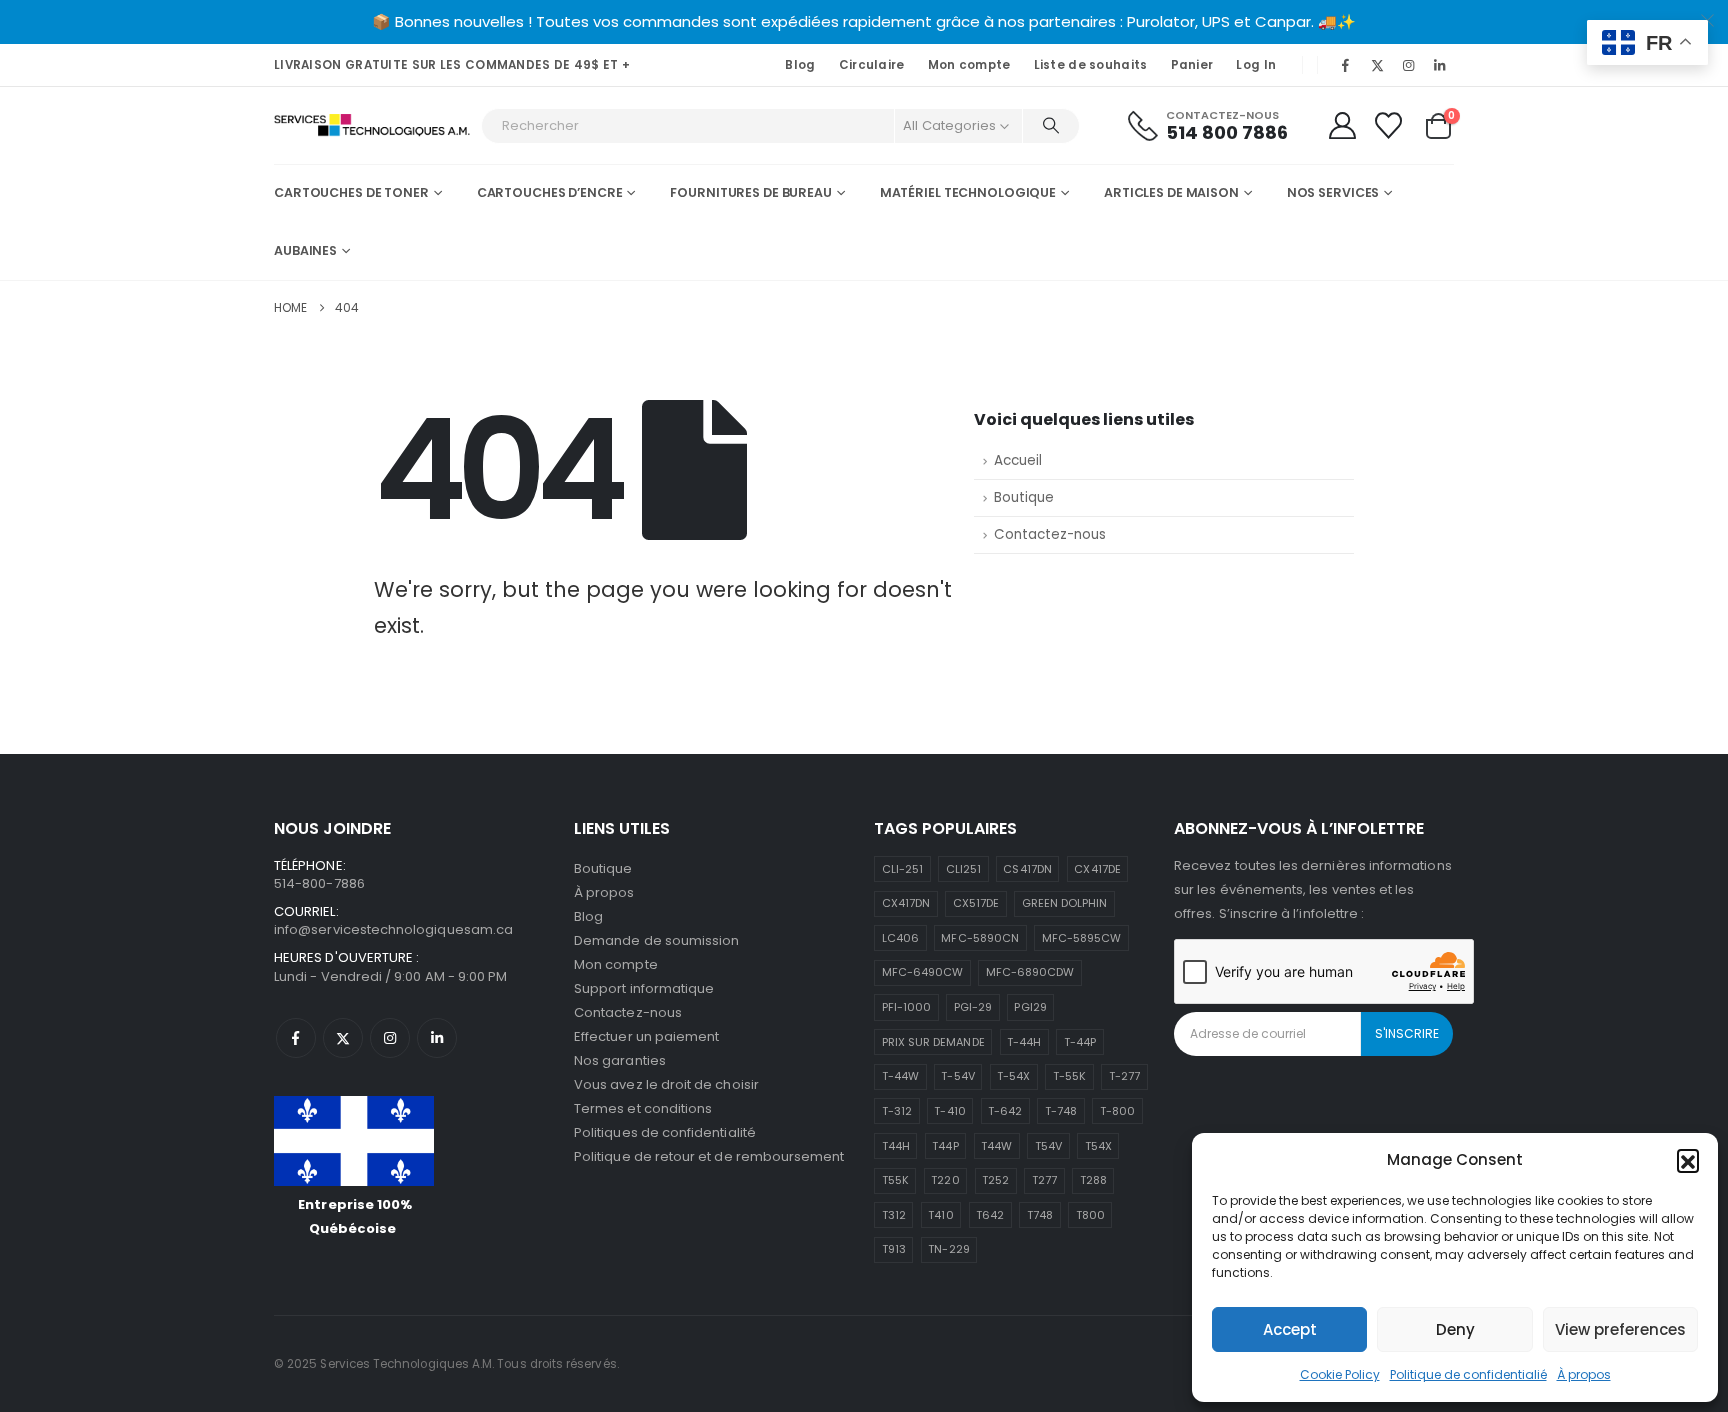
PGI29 (1030, 1007)
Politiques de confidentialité (665, 1132)
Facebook (296, 1038)
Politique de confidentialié (1468, 1374)
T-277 (1124, 1076)
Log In (1256, 65)
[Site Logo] (372, 125)
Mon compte (969, 65)
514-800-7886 (319, 883)
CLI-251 (902, 869)
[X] (1377, 65)
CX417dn (906, 903)
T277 (1044, 1180)
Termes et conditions (643, 1108)
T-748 (1061, 1111)
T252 (995, 1180)
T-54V (957, 1076)
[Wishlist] (1389, 125)
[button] (1688, 1160)
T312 (894, 1215)
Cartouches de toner (351, 192)
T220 (945, 1180)
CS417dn (1027, 869)
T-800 (1117, 1111)
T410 (940, 1215)
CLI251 (963, 869)
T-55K (1069, 1076)
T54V (1048, 1146)
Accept (1290, 1329)
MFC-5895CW (1082, 938)
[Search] (1051, 126)
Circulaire (872, 65)
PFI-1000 (907, 1007)
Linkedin (437, 1038)
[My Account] (1342, 125)
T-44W (900, 1076)
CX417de (1097, 869)
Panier (1192, 65)
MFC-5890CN (980, 938)
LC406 (900, 938)
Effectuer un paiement (646, 1036)
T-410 (949, 1111)
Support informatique (644, 988)
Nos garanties (620, 1060)
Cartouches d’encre (550, 192)
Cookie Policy (1340, 1374)
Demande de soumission (656, 940)
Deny (1455, 1329)
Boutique (1024, 497)
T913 (894, 1249)
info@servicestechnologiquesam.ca (393, 929)
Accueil (1018, 460)
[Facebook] (1346, 65)
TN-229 (948, 1249)
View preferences (1620, 1329)
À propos (1584, 1374)
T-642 (1005, 1111)
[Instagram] (1409, 65)
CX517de (976, 903)
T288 (1093, 1180)
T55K (895, 1180)
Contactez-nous (1050, 534)
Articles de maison (1171, 192)
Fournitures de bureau (750, 192)
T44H (896, 1146)
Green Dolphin (1065, 903)
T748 (1040, 1215)
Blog (800, 65)
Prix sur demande (933, 1042)
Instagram (390, 1038)
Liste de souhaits (1091, 65)
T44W (996, 1146)
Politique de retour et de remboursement (709, 1156)
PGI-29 (973, 1007)
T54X (1098, 1146)
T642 (990, 1215)
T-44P (1080, 1042)
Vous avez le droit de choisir (666, 1084)
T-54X (1013, 1076)
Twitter (343, 1038)
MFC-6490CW (923, 972)
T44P (945, 1146)
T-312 (897, 1111)
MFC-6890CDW (1030, 972)
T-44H (1024, 1042)
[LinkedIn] (1440, 65)
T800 (1090, 1215)
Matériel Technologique (968, 192)
